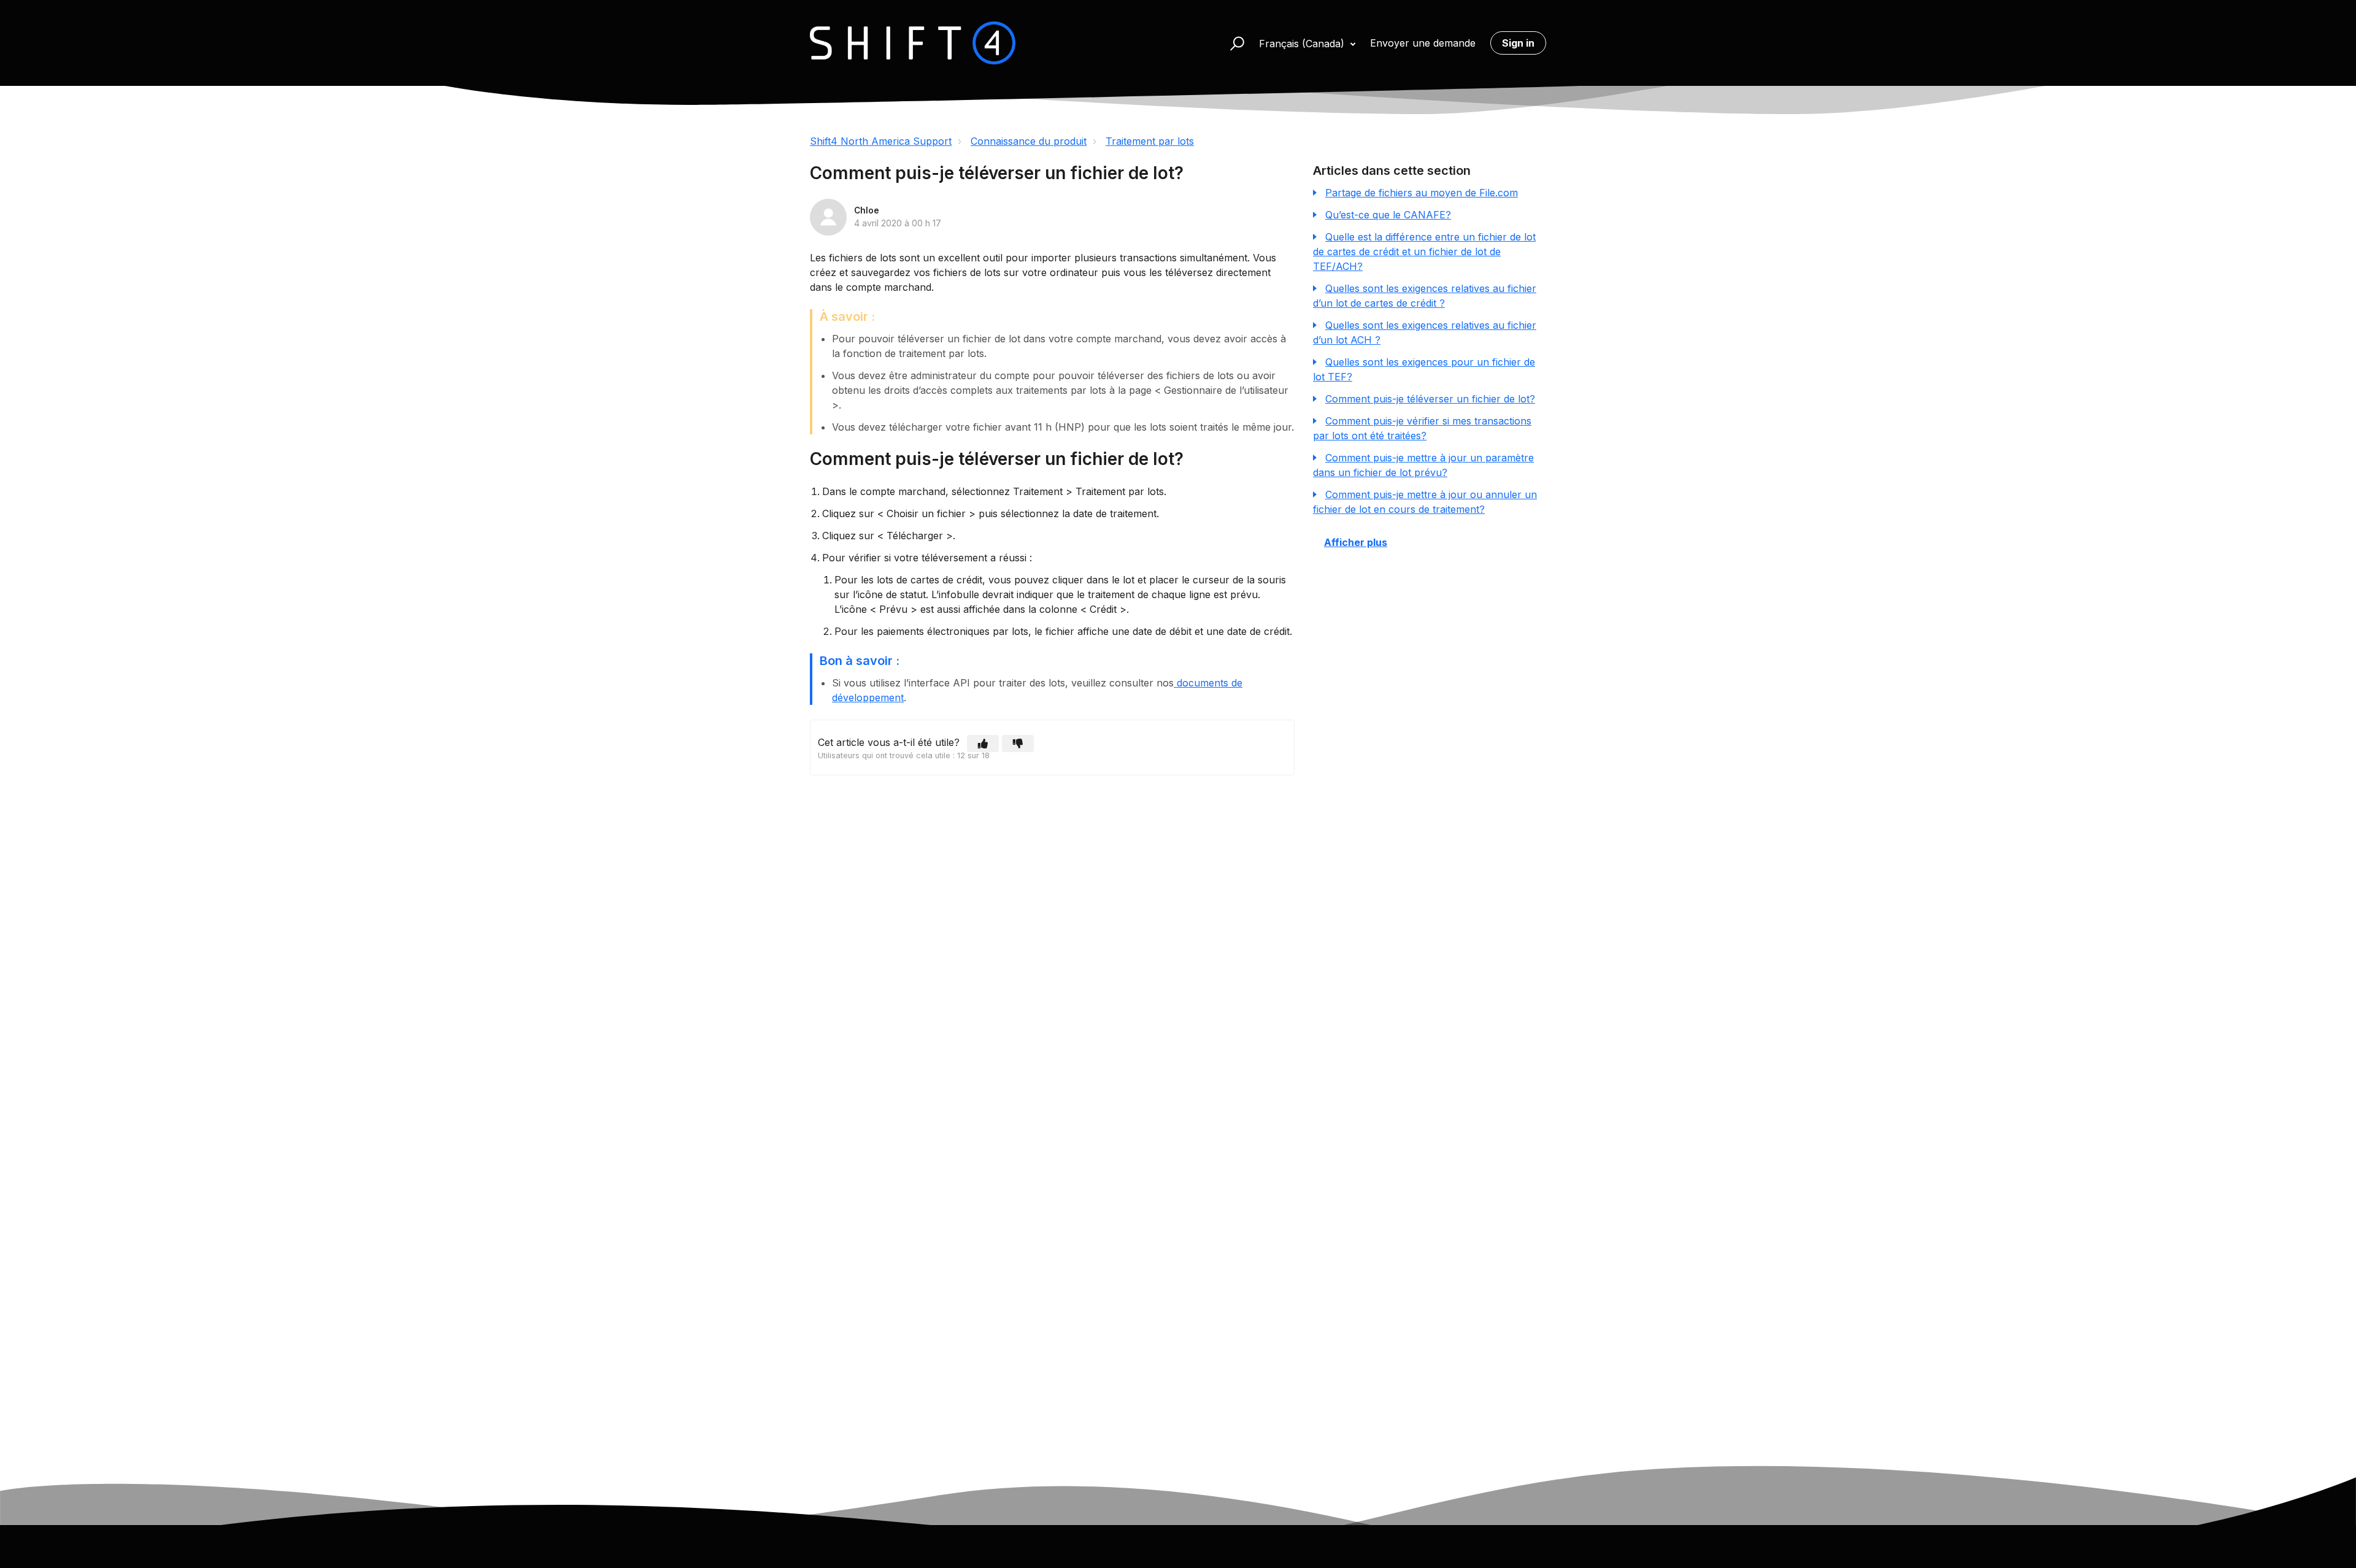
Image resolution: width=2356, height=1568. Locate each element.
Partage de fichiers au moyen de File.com (1422, 193)
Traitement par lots (1150, 141)
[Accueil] (913, 43)
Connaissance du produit (1029, 141)
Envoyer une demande (1423, 43)
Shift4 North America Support (881, 141)
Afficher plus (1356, 542)
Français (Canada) (1303, 44)
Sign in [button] (1518, 43)
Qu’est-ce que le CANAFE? (1388, 215)
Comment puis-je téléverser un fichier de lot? (1430, 399)
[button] (1232, 43)
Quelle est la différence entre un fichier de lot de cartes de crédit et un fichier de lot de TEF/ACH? (1424, 252)
